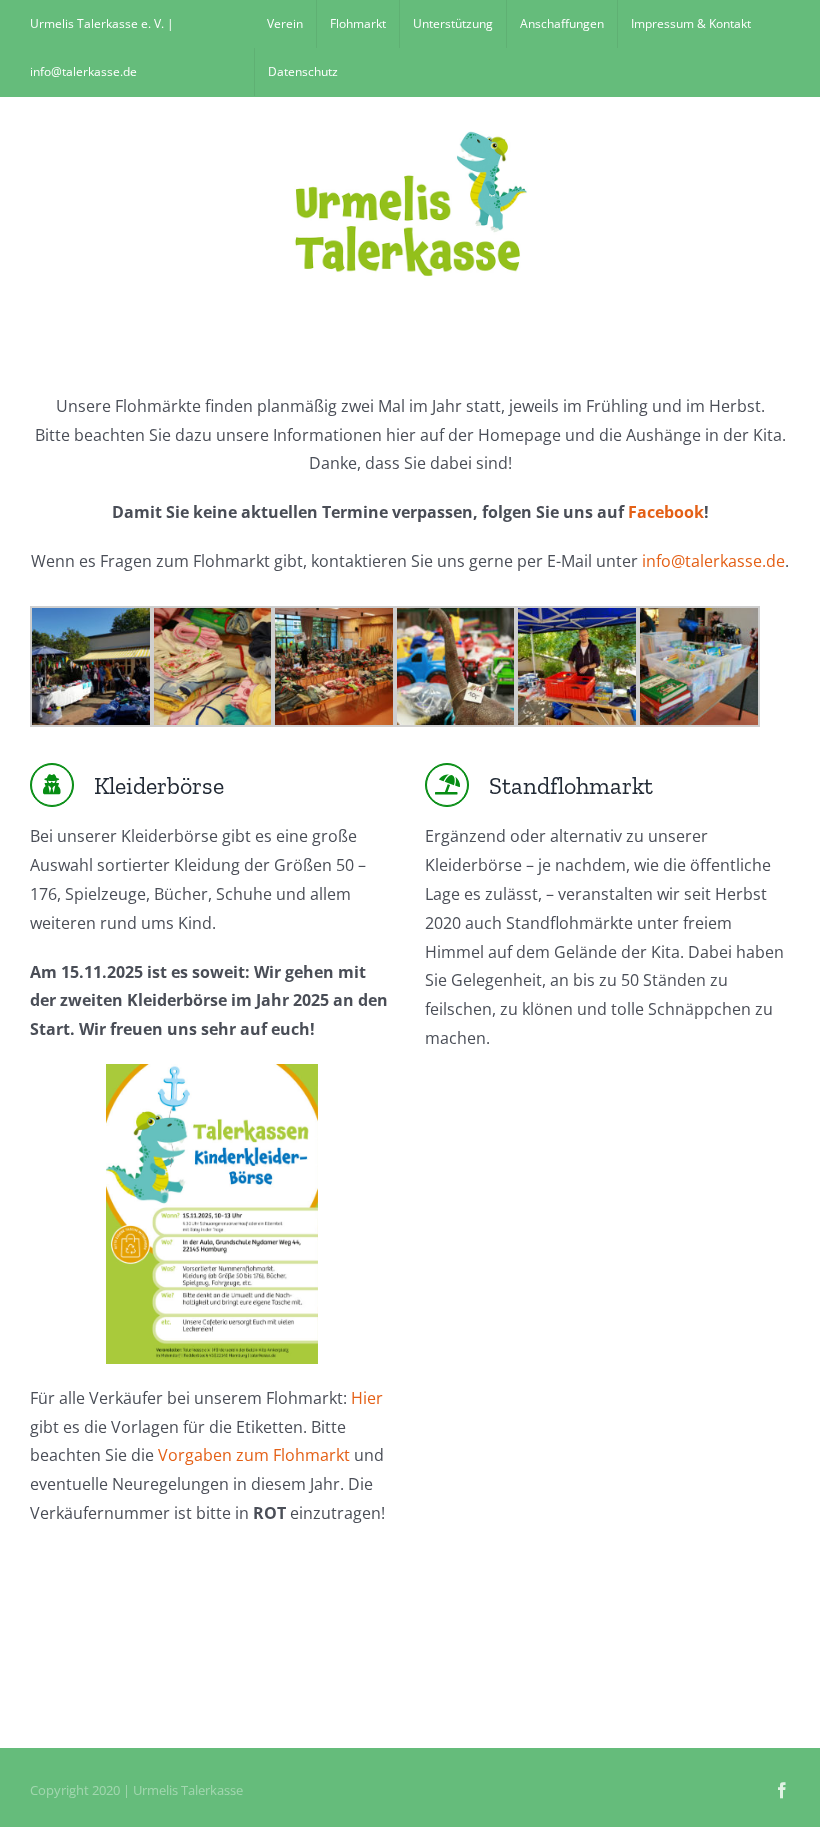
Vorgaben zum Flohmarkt (254, 1455)
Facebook (666, 512)
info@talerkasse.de (713, 561)
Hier (367, 1398)
